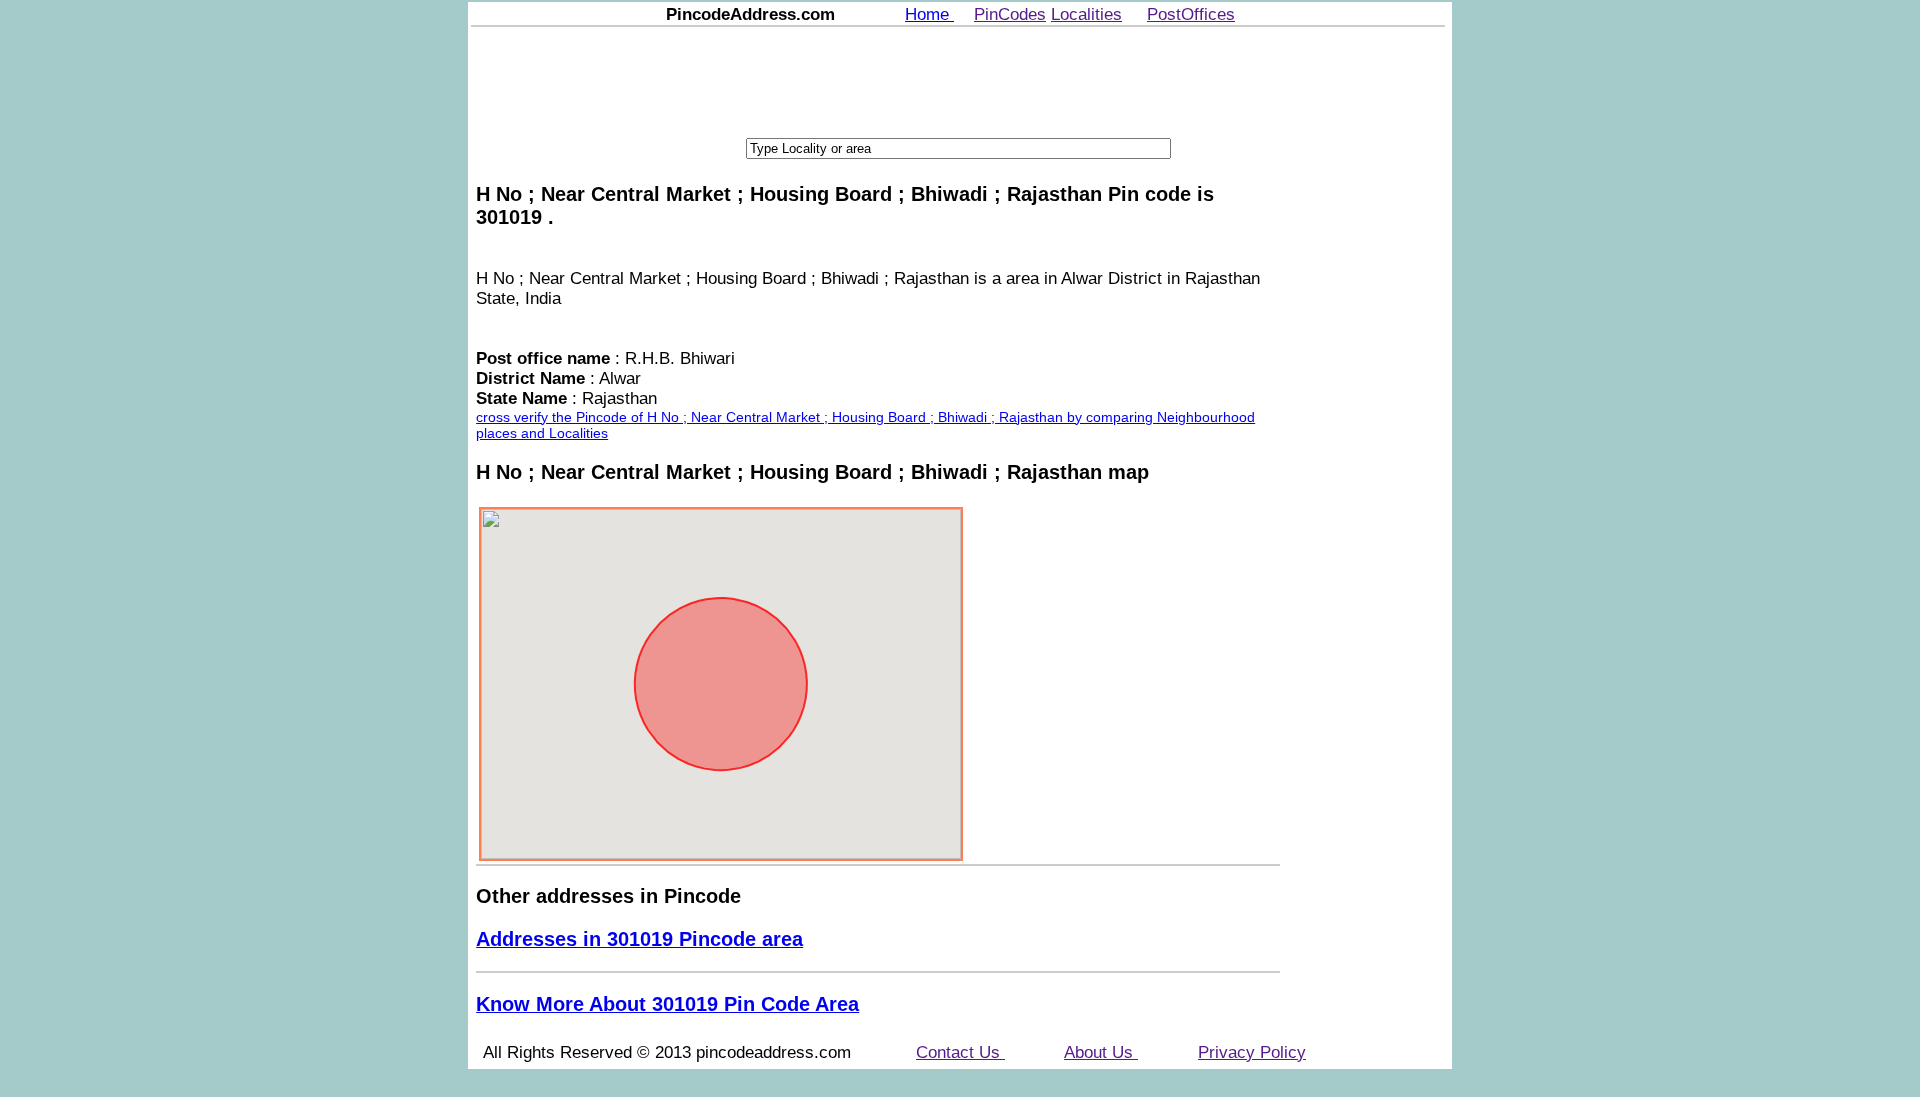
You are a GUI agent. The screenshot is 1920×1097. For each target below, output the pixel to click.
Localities (1086, 14)
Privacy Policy (1252, 1052)
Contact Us (960, 1052)
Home (929, 14)
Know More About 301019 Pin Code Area (667, 1004)
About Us (1101, 1052)
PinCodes (1010, 14)
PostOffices (1191, 14)
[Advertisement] (958, 80)
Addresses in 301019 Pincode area (639, 939)
